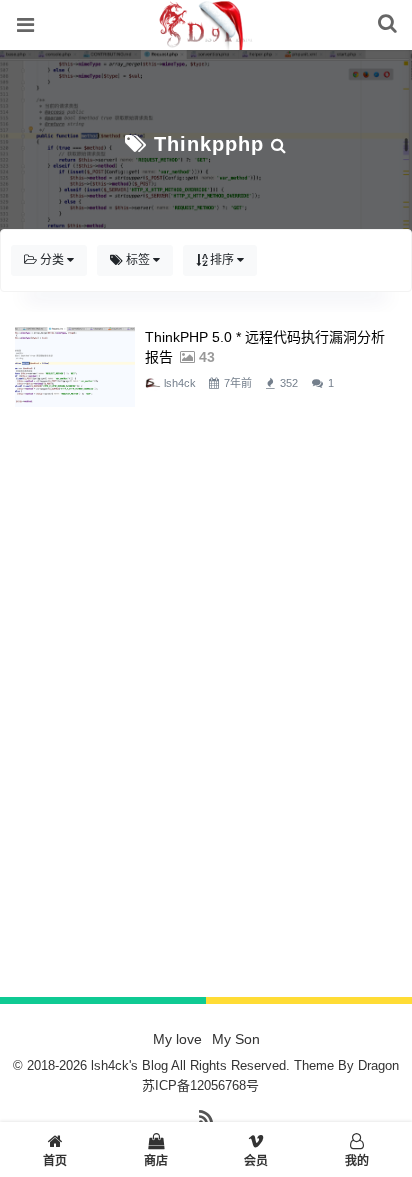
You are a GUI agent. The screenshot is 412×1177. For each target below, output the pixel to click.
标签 (138, 260)
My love (177, 1039)
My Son (236, 1039)
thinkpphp (209, 144)
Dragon (378, 1065)
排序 (222, 260)
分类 (52, 260)
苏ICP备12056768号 (200, 1085)
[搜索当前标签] (279, 144)
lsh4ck (180, 383)
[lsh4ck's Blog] (205, 39)
